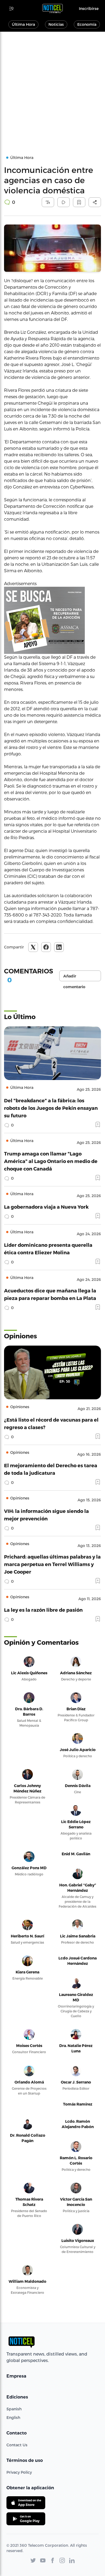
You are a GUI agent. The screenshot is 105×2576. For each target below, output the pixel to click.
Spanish (14, 2409)
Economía (87, 24)
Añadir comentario (74, 977)
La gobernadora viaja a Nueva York (46, 1207)
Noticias (56, 24)
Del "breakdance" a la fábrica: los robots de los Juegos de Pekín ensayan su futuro (51, 1108)
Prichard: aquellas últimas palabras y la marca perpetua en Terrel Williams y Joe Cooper (52, 1564)
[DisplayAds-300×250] (52, 620)
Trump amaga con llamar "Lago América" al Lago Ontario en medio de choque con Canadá (51, 1161)
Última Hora (23, 24)
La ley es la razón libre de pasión (43, 1610)
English (13, 2417)
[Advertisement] (52, 87)
